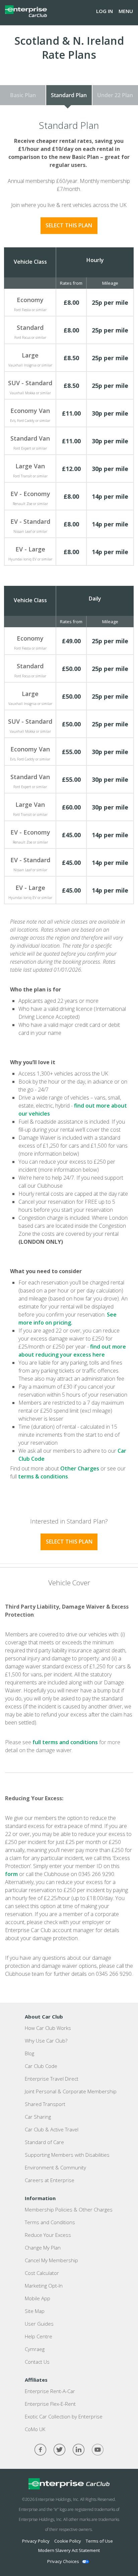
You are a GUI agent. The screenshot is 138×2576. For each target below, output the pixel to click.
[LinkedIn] (79, 2450)
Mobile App (38, 2298)
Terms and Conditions (50, 2222)
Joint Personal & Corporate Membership (71, 2091)
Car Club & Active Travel (52, 2129)
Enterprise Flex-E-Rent (50, 2404)
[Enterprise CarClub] (26, 11)
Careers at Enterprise (50, 2180)
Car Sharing (38, 2117)
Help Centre (39, 2336)
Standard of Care (44, 2142)
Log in (105, 11)
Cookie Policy (68, 2541)
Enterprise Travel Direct (52, 2079)
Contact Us (37, 2362)
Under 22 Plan (115, 95)
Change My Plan (43, 2248)
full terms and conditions (65, 1742)
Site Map (35, 2311)
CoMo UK (35, 2429)
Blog (29, 2053)
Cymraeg (35, 2349)
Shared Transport (45, 2104)
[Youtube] (98, 2450)
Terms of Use (99, 2541)
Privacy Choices (63, 2561)
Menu (126, 11)
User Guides (39, 2324)
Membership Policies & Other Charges (69, 2209)
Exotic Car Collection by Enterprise (64, 2416)
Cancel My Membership (51, 2260)
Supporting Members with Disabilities (67, 2155)
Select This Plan (69, 225)
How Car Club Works (48, 2028)
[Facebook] (40, 2450)
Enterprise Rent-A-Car (50, 2391)
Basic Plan (23, 95)
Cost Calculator (42, 2273)
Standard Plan (69, 95)
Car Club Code (41, 2066)
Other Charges (80, 1468)
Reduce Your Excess (48, 2235)
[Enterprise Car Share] (69, 2484)
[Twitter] (59, 2450)
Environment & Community (55, 2167)
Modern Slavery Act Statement (69, 2550)
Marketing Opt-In (44, 2286)
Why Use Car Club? (46, 2041)
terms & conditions (43, 1476)
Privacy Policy (36, 2541)
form (11, 1874)
